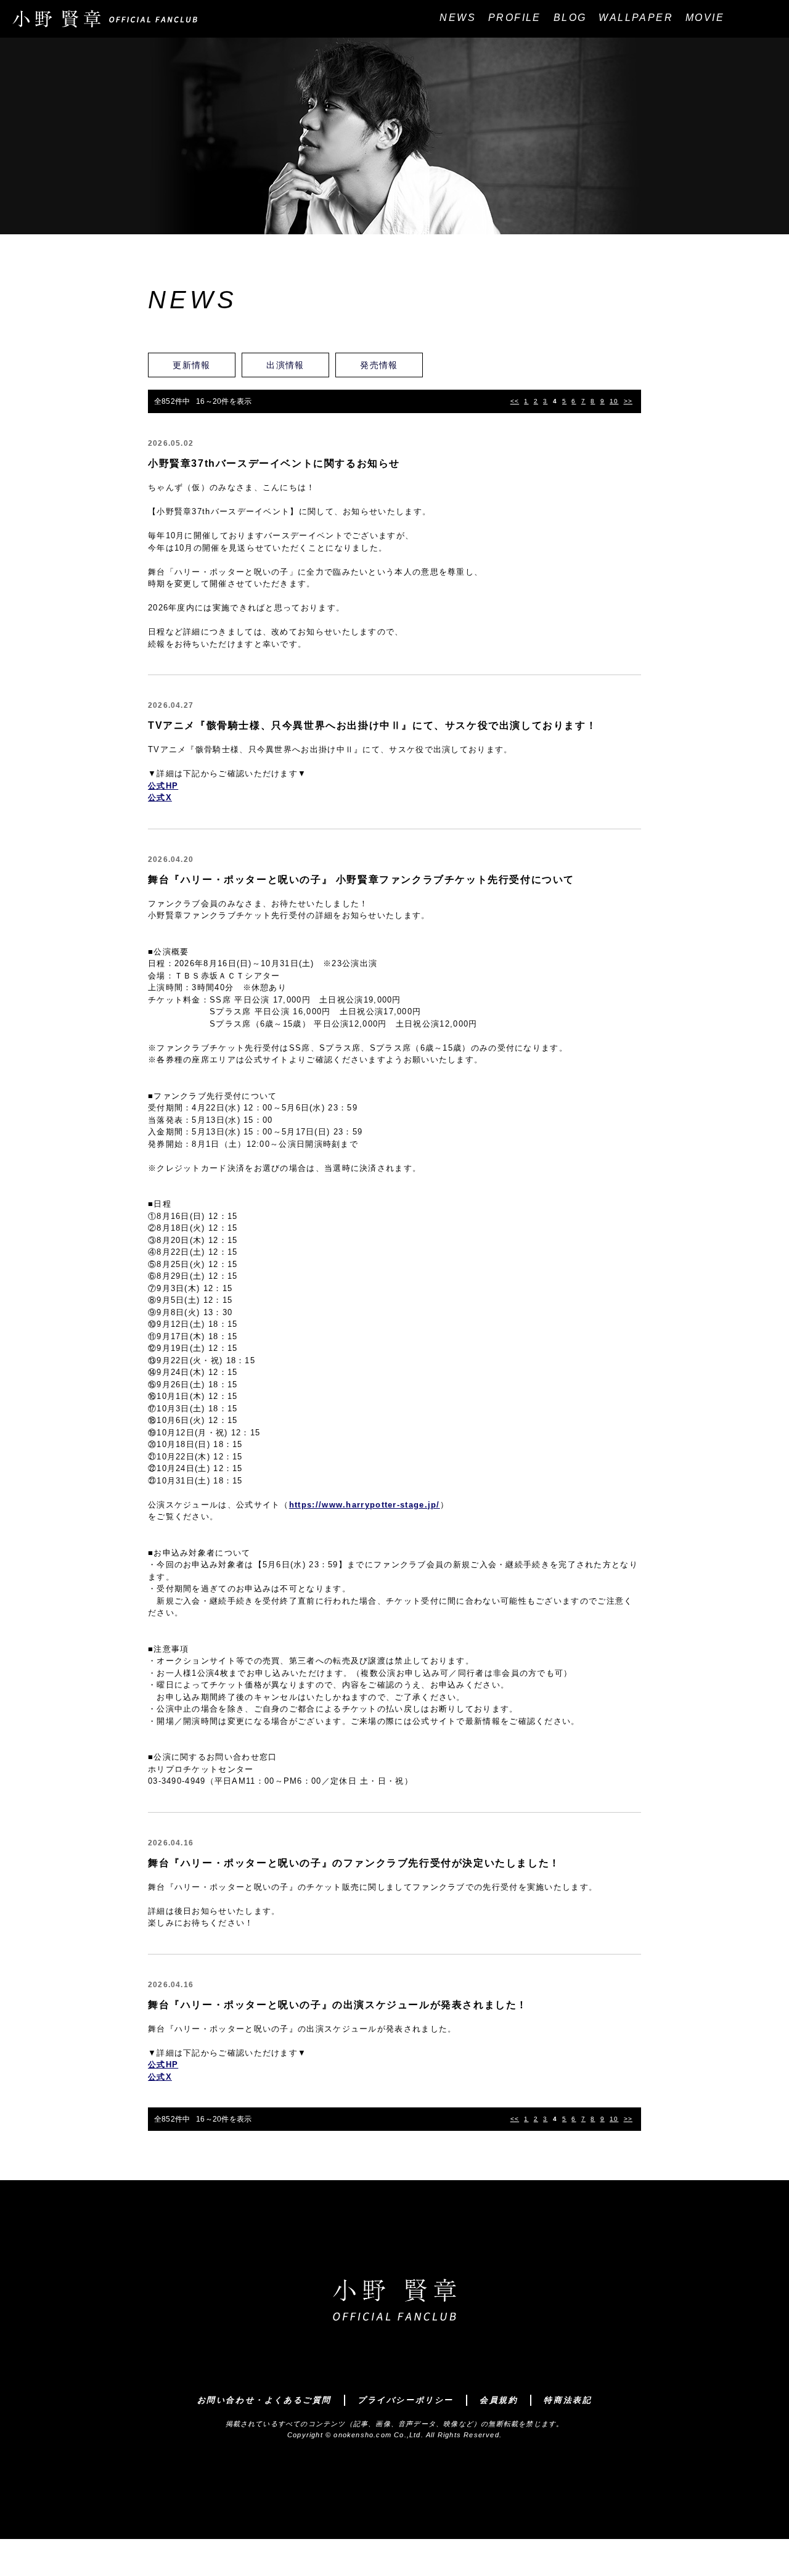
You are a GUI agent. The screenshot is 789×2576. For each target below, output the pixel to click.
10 (614, 401)
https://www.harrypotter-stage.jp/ (365, 1505)
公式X (160, 798)
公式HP (163, 786)
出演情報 (285, 365)
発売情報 (379, 365)
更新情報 (192, 365)
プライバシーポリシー (406, 2400)
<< (515, 401)
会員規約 (499, 2400)
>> (628, 401)
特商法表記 (568, 2400)
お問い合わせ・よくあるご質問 (264, 2400)
